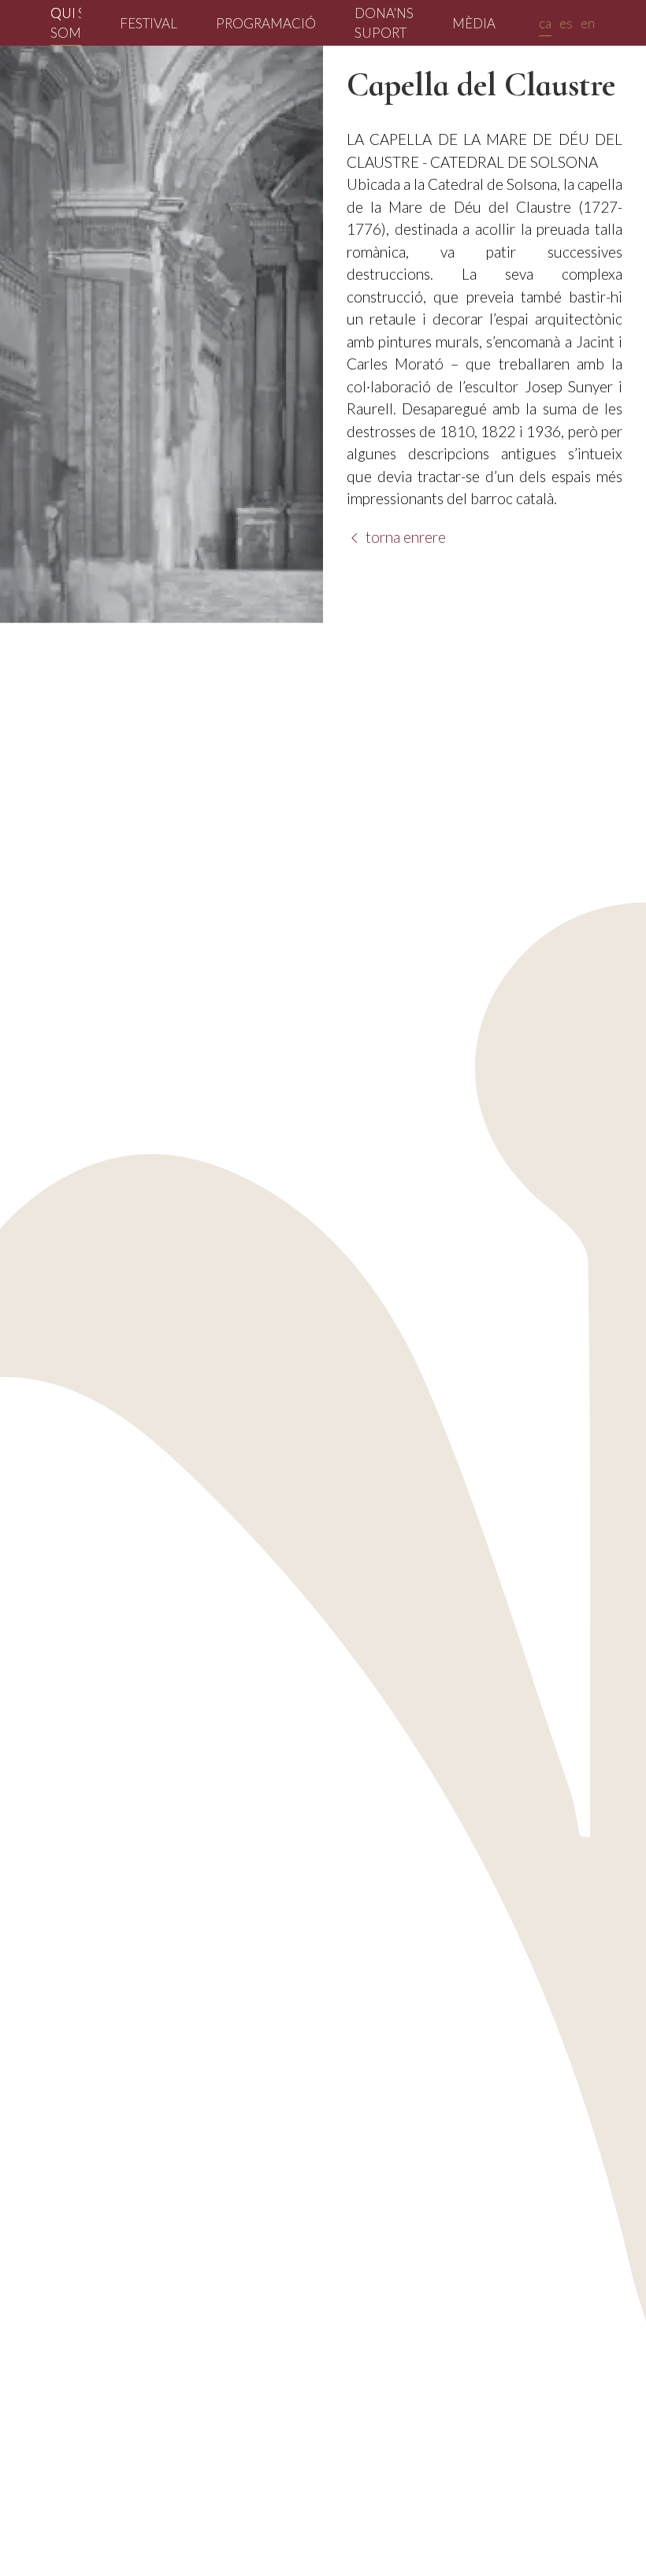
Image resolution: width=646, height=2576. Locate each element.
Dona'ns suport (384, 23)
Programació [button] (266, 23)
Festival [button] (149, 23)
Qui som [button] (66, 23)
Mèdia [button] (474, 23)
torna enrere (404, 537)
